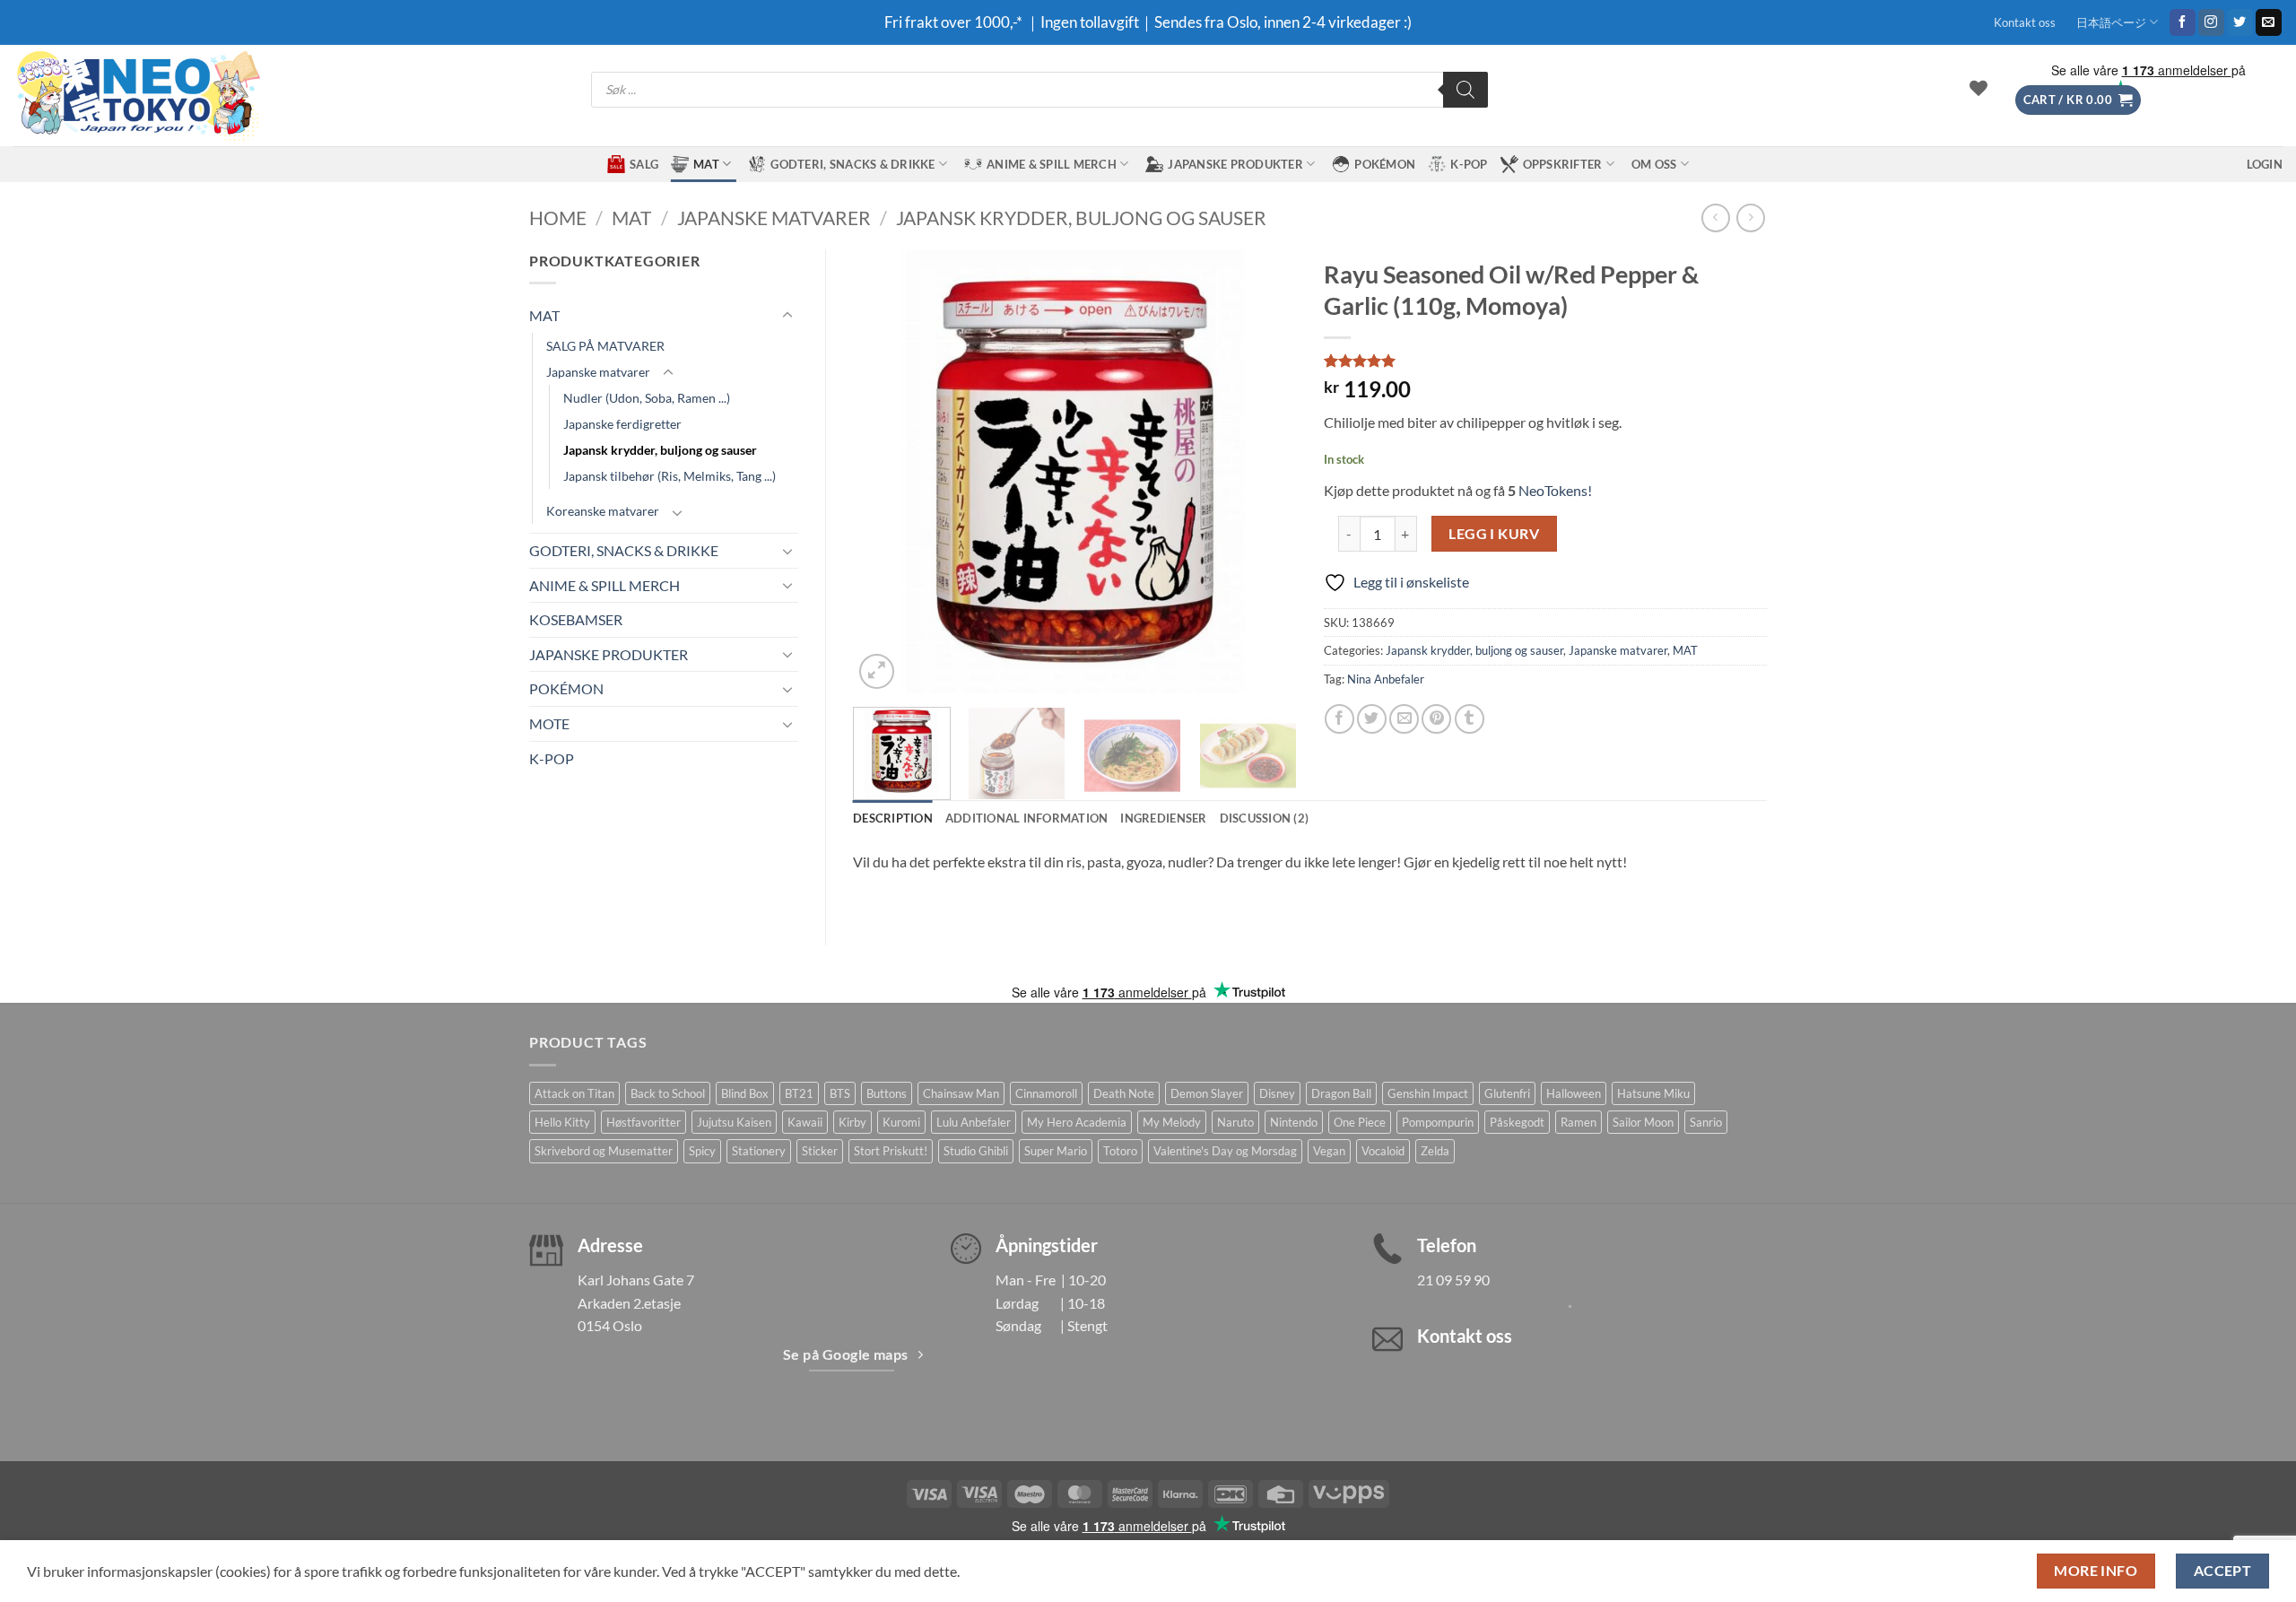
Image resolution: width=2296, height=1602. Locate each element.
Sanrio (1706, 1122)
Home (558, 218)
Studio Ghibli (976, 1151)
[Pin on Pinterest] (1436, 719)
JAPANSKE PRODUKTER (1235, 164)
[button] (2078, 100)
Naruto (1235, 1122)
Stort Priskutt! (891, 1151)
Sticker (820, 1151)
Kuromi (901, 1122)
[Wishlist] (1979, 88)
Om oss (1654, 164)
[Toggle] (787, 316)
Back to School (668, 1093)
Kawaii (805, 1122)
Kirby (852, 1122)
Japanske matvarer (774, 218)
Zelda (1435, 1151)
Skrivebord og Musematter (604, 1151)
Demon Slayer (1207, 1093)
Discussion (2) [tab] (1265, 818)
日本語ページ (2111, 22)
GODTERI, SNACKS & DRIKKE (852, 164)
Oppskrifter (1563, 164)
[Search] (1465, 90)
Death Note (1124, 1093)
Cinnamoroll (1046, 1093)
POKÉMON (1385, 164)
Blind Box (745, 1093)
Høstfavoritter (644, 1122)
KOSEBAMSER (576, 619)
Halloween (1574, 1093)
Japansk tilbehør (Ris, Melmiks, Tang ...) (670, 476)
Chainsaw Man (961, 1093)
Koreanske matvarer (603, 511)
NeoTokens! (1554, 490)
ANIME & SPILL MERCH (1052, 164)
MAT (706, 164)
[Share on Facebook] (1339, 719)
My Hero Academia (1077, 1122)
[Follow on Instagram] (2211, 22)
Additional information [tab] (1027, 818)
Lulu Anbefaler (974, 1122)
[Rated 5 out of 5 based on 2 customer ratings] (1546, 361)
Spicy (702, 1151)
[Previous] (884, 471)
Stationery (759, 1151)
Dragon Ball (1341, 1093)
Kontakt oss (2025, 22)
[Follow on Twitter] (2240, 22)
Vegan (1329, 1151)
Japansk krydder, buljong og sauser (1081, 218)
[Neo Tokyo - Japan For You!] (137, 96)
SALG (644, 164)
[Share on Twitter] (1372, 719)
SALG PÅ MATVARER (605, 346)
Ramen (1578, 1122)
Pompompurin (1438, 1122)
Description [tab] (893, 818)
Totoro (1120, 1151)
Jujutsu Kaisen (734, 1122)
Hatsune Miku (1653, 1093)
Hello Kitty (562, 1122)
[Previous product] (1750, 218)
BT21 (799, 1093)
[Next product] (1715, 218)
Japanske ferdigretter (622, 424)
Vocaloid (1383, 1151)
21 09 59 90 (1453, 1280)
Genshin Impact (1428, 1093)
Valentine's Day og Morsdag (1225, 1151)
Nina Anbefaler (1386, 679)
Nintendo (1294, 1122)
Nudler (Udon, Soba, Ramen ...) (647, 398)
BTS (840, 1093)
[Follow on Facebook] (2183, 22)
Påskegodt (1517, 1122)
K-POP (1469, 164)
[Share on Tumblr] (1470, 719)
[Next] (1265, 471)
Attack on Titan (574, 1093)
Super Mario (1056, 1151)
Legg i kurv (1494, 534)
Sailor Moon (1643, 1122)
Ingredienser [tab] (1163, 818)
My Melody (1172, 1122)
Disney (1277, 1093)
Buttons (887, 1093)
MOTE (549, 723)
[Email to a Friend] (1404, 719)
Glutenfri (1507, 1093)
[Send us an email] (2269, 22)
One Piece (1360, 1122)
